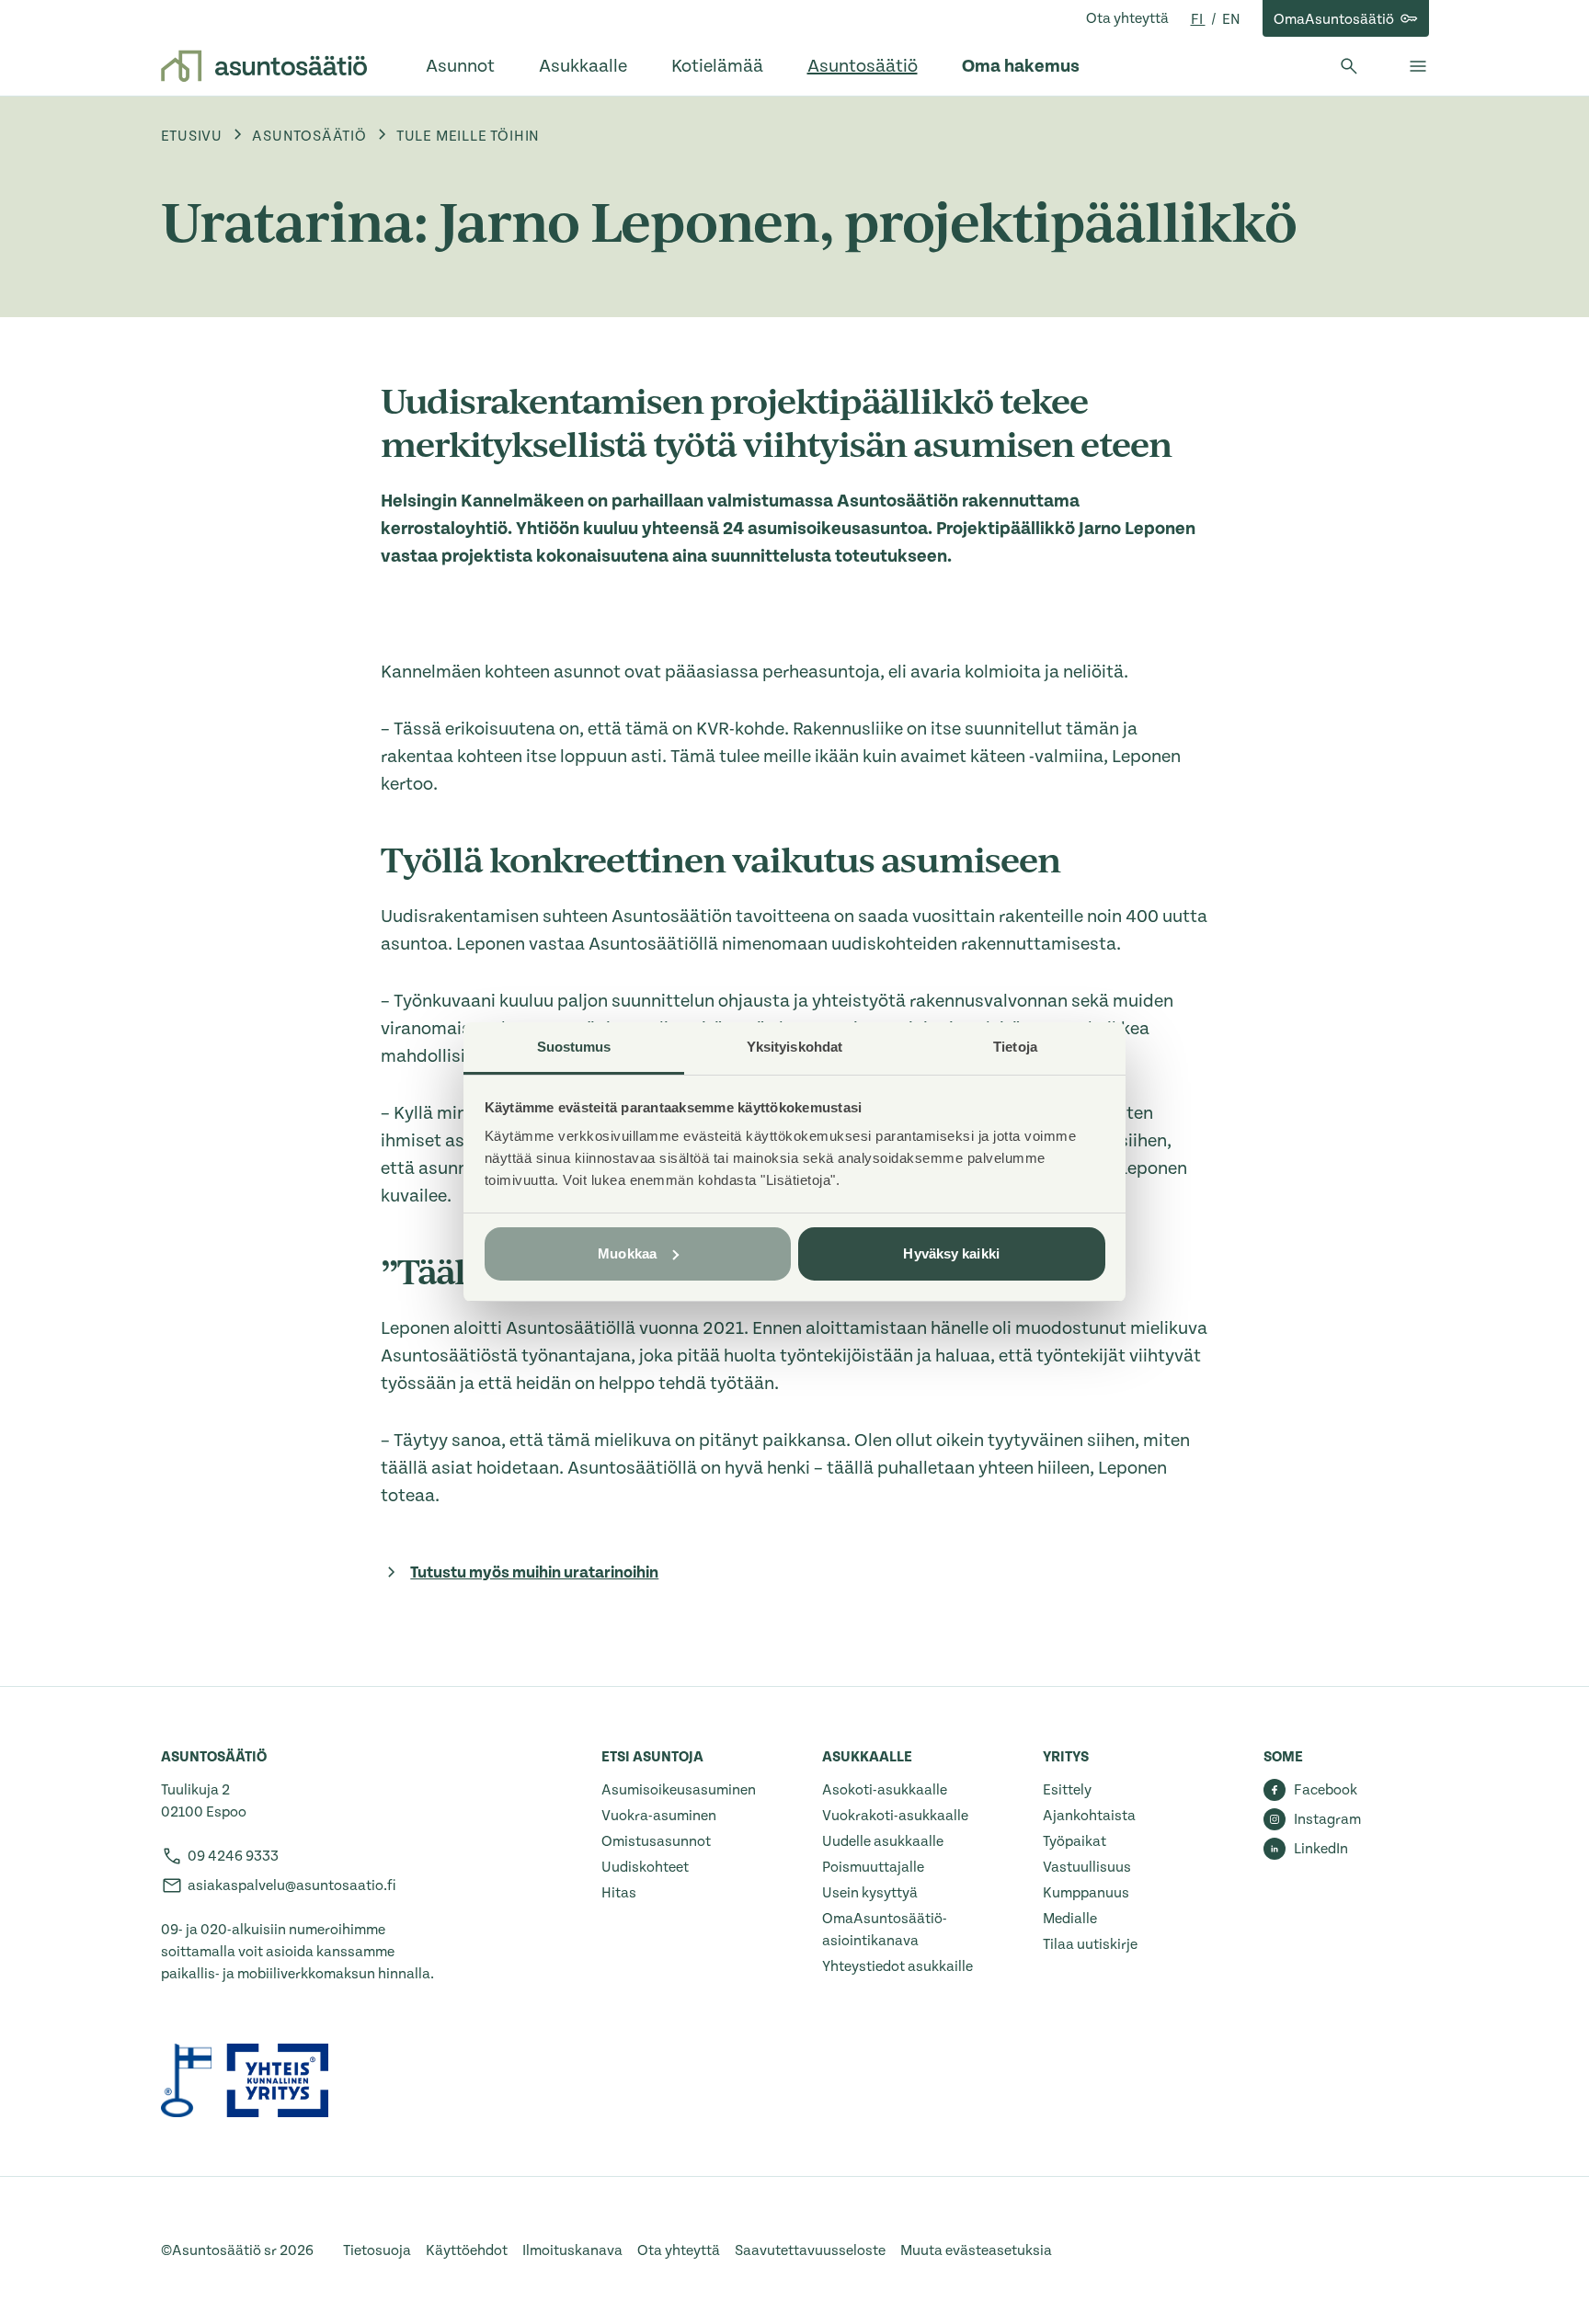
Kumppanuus (1086, 1893)
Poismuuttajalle (873, 1867)
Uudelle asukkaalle (883, 1841)
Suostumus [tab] (574, 1047)
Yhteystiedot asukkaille (897, 1966)
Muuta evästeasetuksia (976, 2250)
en (1231, 19)
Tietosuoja (377, 2250)
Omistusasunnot (656, 1841)
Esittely (1067, 1790)
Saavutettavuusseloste (810, 2250)
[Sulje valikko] (1418, 66)
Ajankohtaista (1089, 1816)
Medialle (1070, 1919)
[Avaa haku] (1349, 66)
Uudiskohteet (645, 1867)
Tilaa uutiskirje (1090, 1944)
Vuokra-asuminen (659, 1816)
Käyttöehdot (467, 2250)
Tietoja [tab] (1015, 1047)
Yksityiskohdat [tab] (794, 1047)
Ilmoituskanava (572, 2250)
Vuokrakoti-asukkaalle (895, 1816)
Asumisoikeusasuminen (679, 1790)
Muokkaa (627, 1253)
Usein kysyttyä (870, 1893)
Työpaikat (1075, 1841)
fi (1198, 19)
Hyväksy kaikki (951, 1253)
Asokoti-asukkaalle (885, 1790)
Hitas (619, 1893)
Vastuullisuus (1087, 1867)
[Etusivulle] (264, 66)
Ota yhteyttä (1127, 18)
